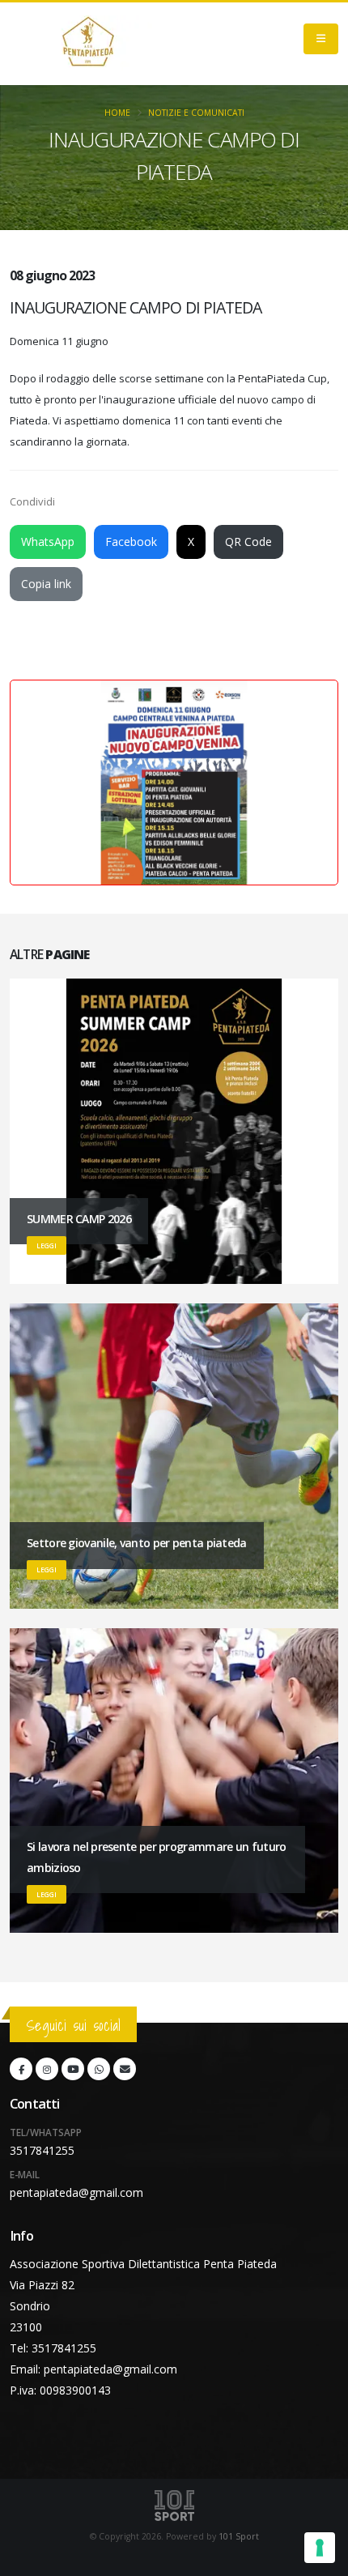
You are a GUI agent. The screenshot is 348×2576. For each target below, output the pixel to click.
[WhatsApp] (99, 2069)
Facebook (131, 542)
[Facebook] (21, 2069)
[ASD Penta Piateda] (88, 44)
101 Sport (239, 2536)
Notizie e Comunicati (196, 113)
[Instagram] (47, 2069)
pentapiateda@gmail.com (76, 2192)
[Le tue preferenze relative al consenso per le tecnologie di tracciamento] (320, 2548)
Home (117, 113)
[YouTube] (73, 2069)
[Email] (125, 2069)
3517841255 (42, 2150)
